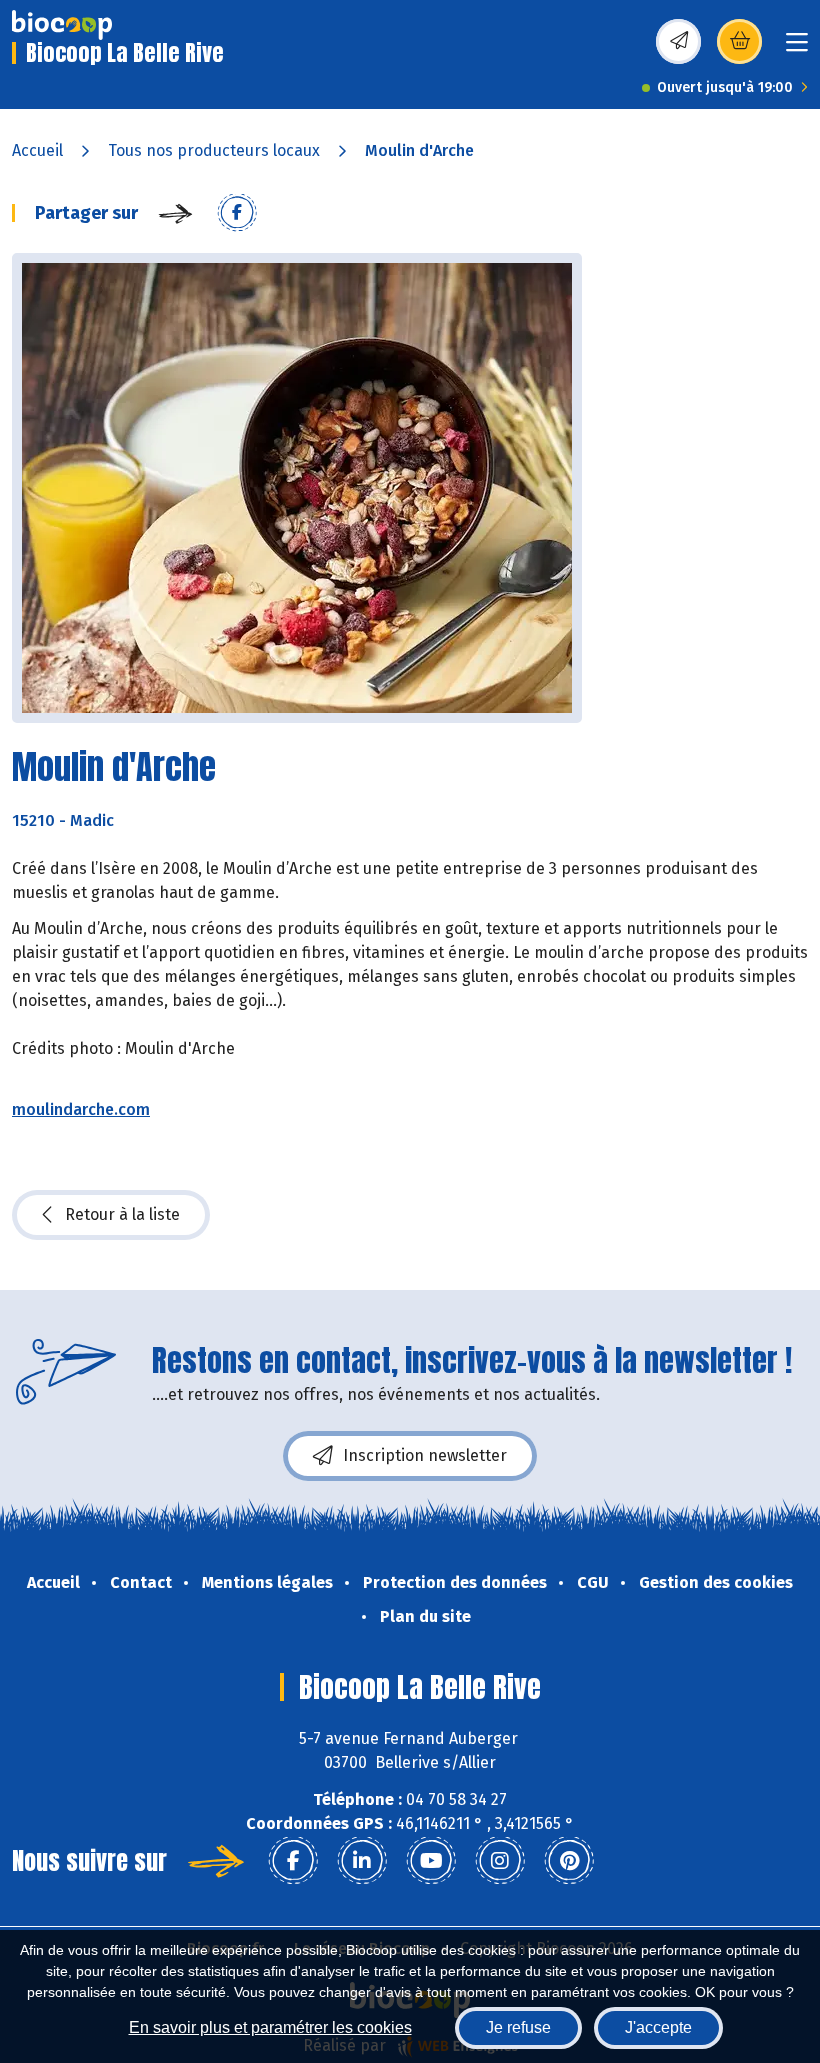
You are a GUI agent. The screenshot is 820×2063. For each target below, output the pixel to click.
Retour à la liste (122, 1214)
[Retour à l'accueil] (62, 25)
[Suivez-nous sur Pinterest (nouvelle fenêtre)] (569, 1861)
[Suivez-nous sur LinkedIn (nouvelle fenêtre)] (362, 1861)
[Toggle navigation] (797, 48)
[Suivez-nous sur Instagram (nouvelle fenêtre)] (500, 1861)
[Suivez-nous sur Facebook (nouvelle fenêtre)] (293, 1861)
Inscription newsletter (425, 1455)
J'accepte (658, 2027)
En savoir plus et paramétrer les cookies (270, 2027)
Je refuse (518, 2027)
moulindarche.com (81, 1109)
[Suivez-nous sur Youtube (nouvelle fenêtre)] (431, 1861)
